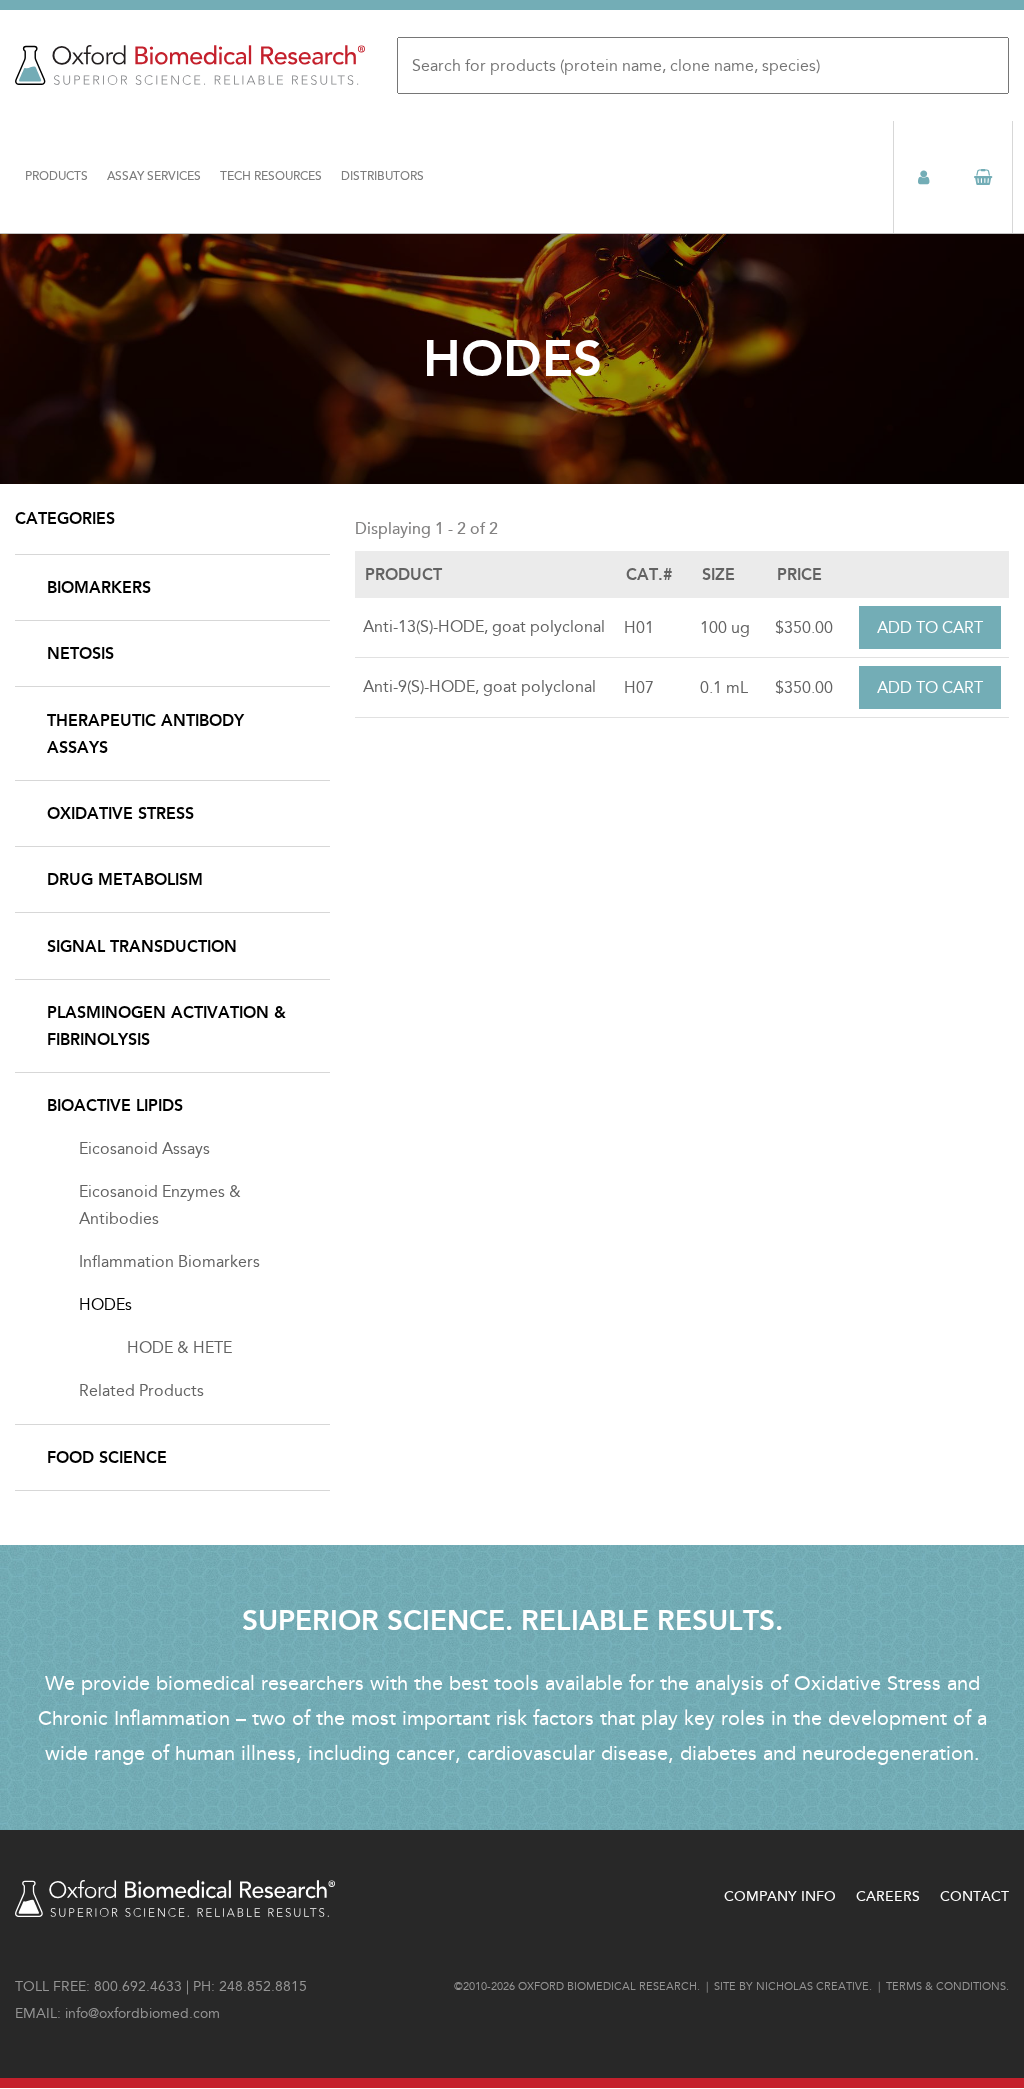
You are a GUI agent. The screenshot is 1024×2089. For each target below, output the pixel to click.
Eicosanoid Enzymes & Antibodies (160, 1205)
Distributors (382, 176)
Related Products (141, 1390)
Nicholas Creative (812, 1986)
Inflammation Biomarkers (169, 1261)
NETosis (80, 653)
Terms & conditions (946, 1986)
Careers (888, 1896)
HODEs (105, 1304)
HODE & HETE (179, 1347)
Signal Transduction (142, 946)
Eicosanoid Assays (144, 1148)
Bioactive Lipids (115, 1105)
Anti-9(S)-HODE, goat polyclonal (479, 686)
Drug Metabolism (125, 879)
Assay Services (154, 176)
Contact (974, 1896)
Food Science (107, 1457)
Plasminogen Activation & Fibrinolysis (166, 1026)
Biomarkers (99, 587)
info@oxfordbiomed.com (142, 2013)
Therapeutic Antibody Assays (145, 734)
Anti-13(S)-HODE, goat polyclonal (484, 626)
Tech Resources (271, 176)
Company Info (780, 1896)
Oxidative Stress (120, 813)
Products (56, 176)
